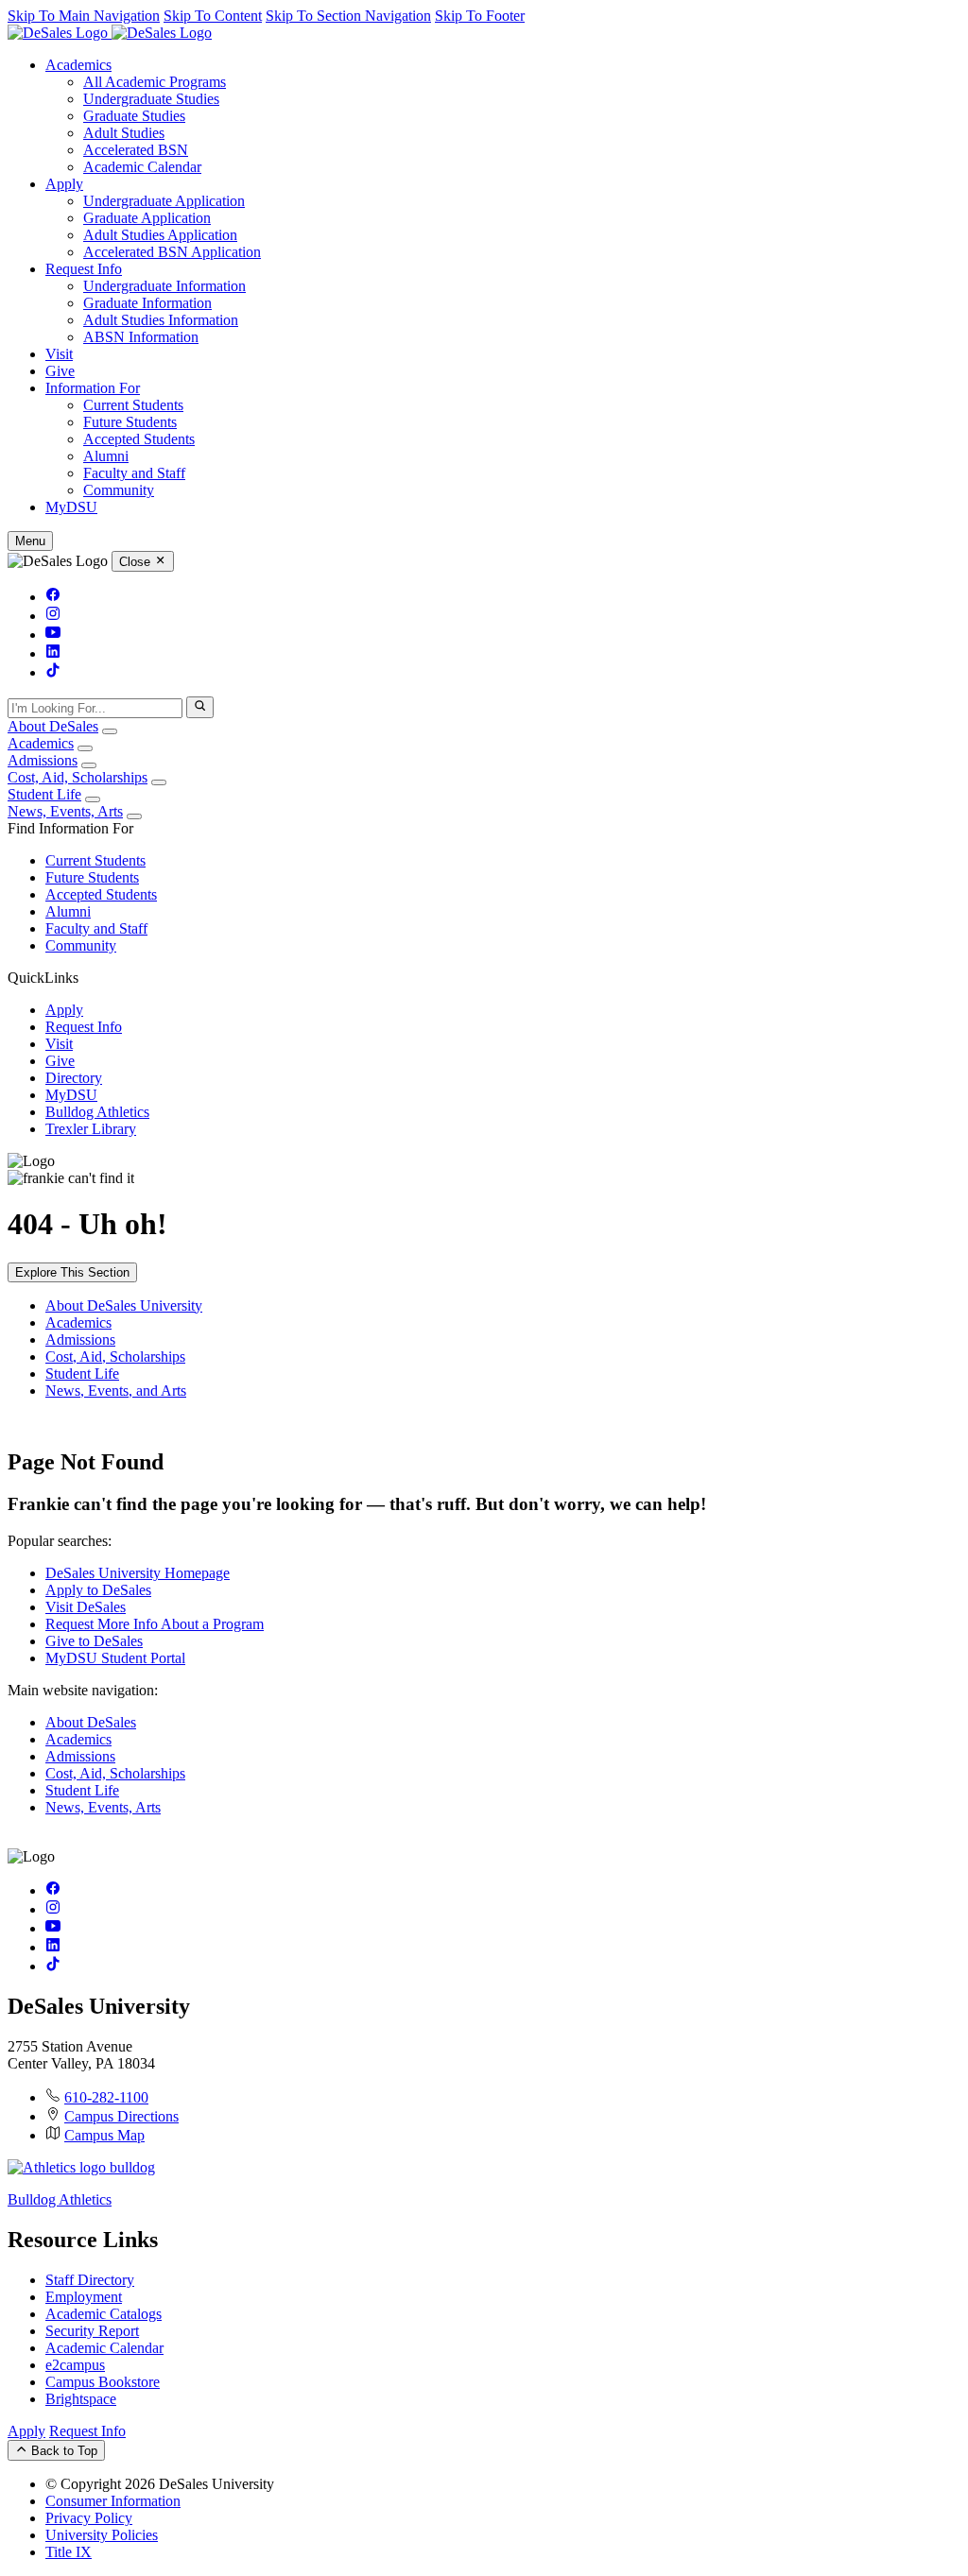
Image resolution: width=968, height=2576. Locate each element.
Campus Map (104, 2135)
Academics (78, 65)
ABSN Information (141, 337)
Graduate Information (147, 303)
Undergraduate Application (164, 201)
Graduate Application (147, 218)
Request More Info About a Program (155, 1624)
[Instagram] (53, 616)
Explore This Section (72, 1272)
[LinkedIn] (53, 653)
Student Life (44, 794)
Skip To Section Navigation (348, 16)
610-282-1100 (106, 2097)
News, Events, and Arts (116, 1391)
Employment (84, 2297)
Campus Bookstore (103, 2382)
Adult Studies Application (160, 235)
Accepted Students (139, 439)
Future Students (130, 422)
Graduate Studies (134, 116)
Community (119, 490)
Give (60, 371)
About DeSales (53, 726)
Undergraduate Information (164, 286)
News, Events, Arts (65, 811)
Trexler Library (91, 1129)
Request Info (84, 269)
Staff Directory (90, 2280)
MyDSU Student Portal (115, 1658)
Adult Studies (124, 133)
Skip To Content (213, 16)
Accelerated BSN (136, 150)
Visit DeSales (86, 1607)
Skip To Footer (480, 16)
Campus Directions (121, 2116)
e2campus (75, 2365)
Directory (74, 1078)
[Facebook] (53, 597)
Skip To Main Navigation (84, 16)
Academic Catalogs (104, 2314)
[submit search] (200, 707)
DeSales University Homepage (138, 1573)
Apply (64, 184)
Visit (59, 354)
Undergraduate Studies (151, 99)
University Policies (102, 2535)
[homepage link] (110, 33)
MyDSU (71, 1095)
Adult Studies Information (161, 320)
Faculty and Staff (134, 473)
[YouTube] (53, 635)
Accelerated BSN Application (172, 252)
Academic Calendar (142, 167)
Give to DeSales (94, 1641)
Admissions (43, 760)
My (71, 507)
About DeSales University (124, 1305)
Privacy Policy (89, 2518)
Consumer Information (113, 2501)
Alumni (106, 456)
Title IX (69, 2552)
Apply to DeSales (98, 1590)
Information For (93, 388)
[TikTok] (53, 672)
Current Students (133, 405)
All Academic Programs (155, 82)
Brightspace (81, 2399)
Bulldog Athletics (97, 1112)
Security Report (92, 2331)
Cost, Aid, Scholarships (78, 777)
